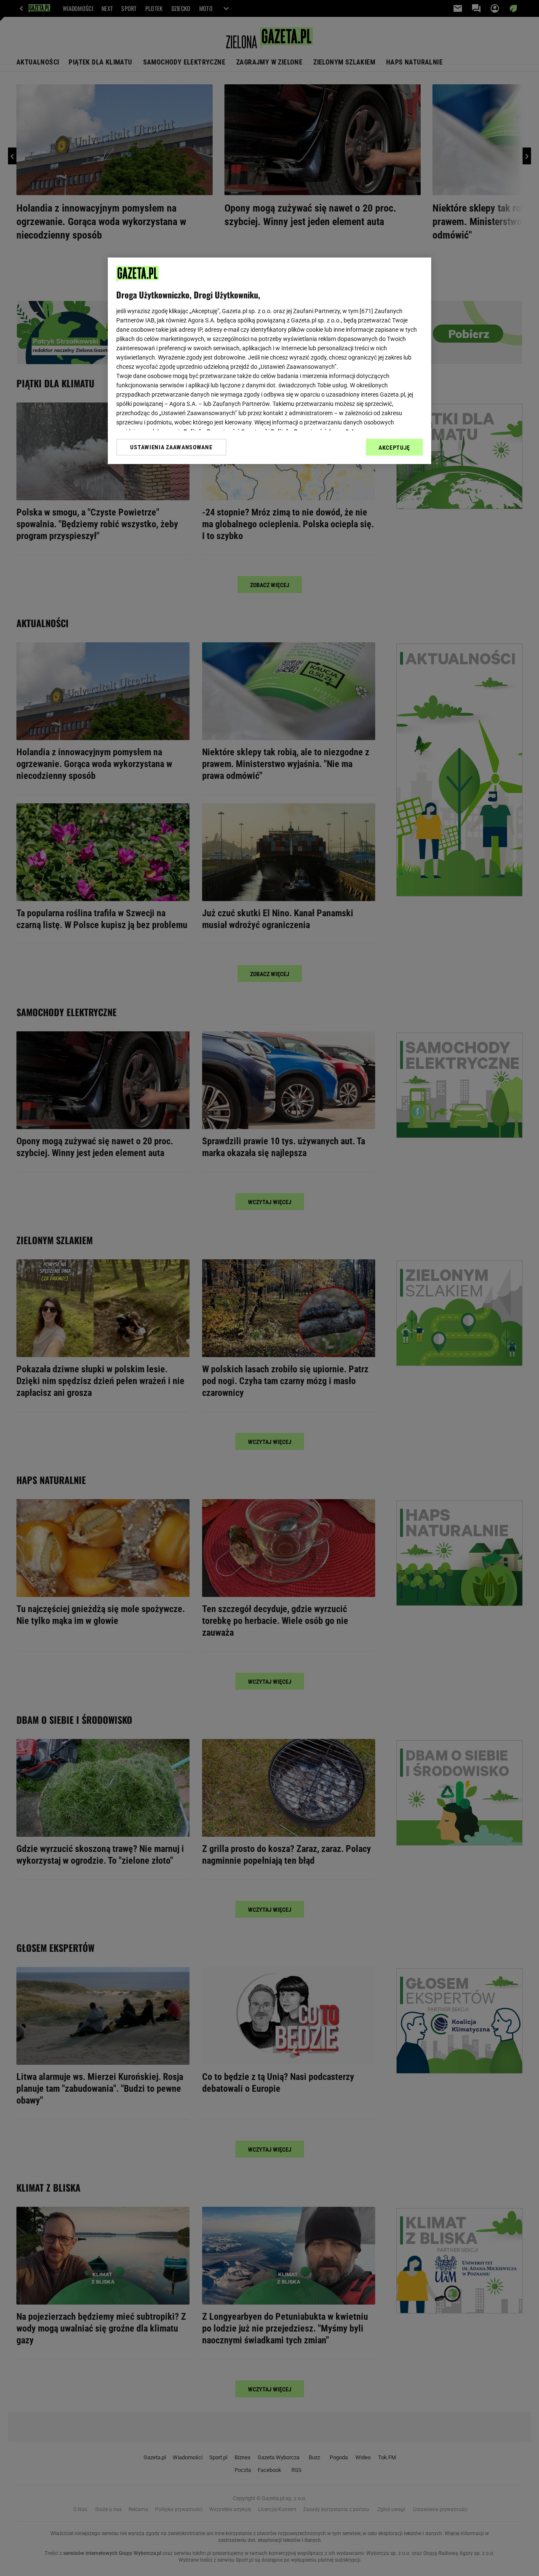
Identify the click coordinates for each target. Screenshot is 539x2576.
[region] (269, 361)
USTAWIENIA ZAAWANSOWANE (171, 447)
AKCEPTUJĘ (394, 448)
